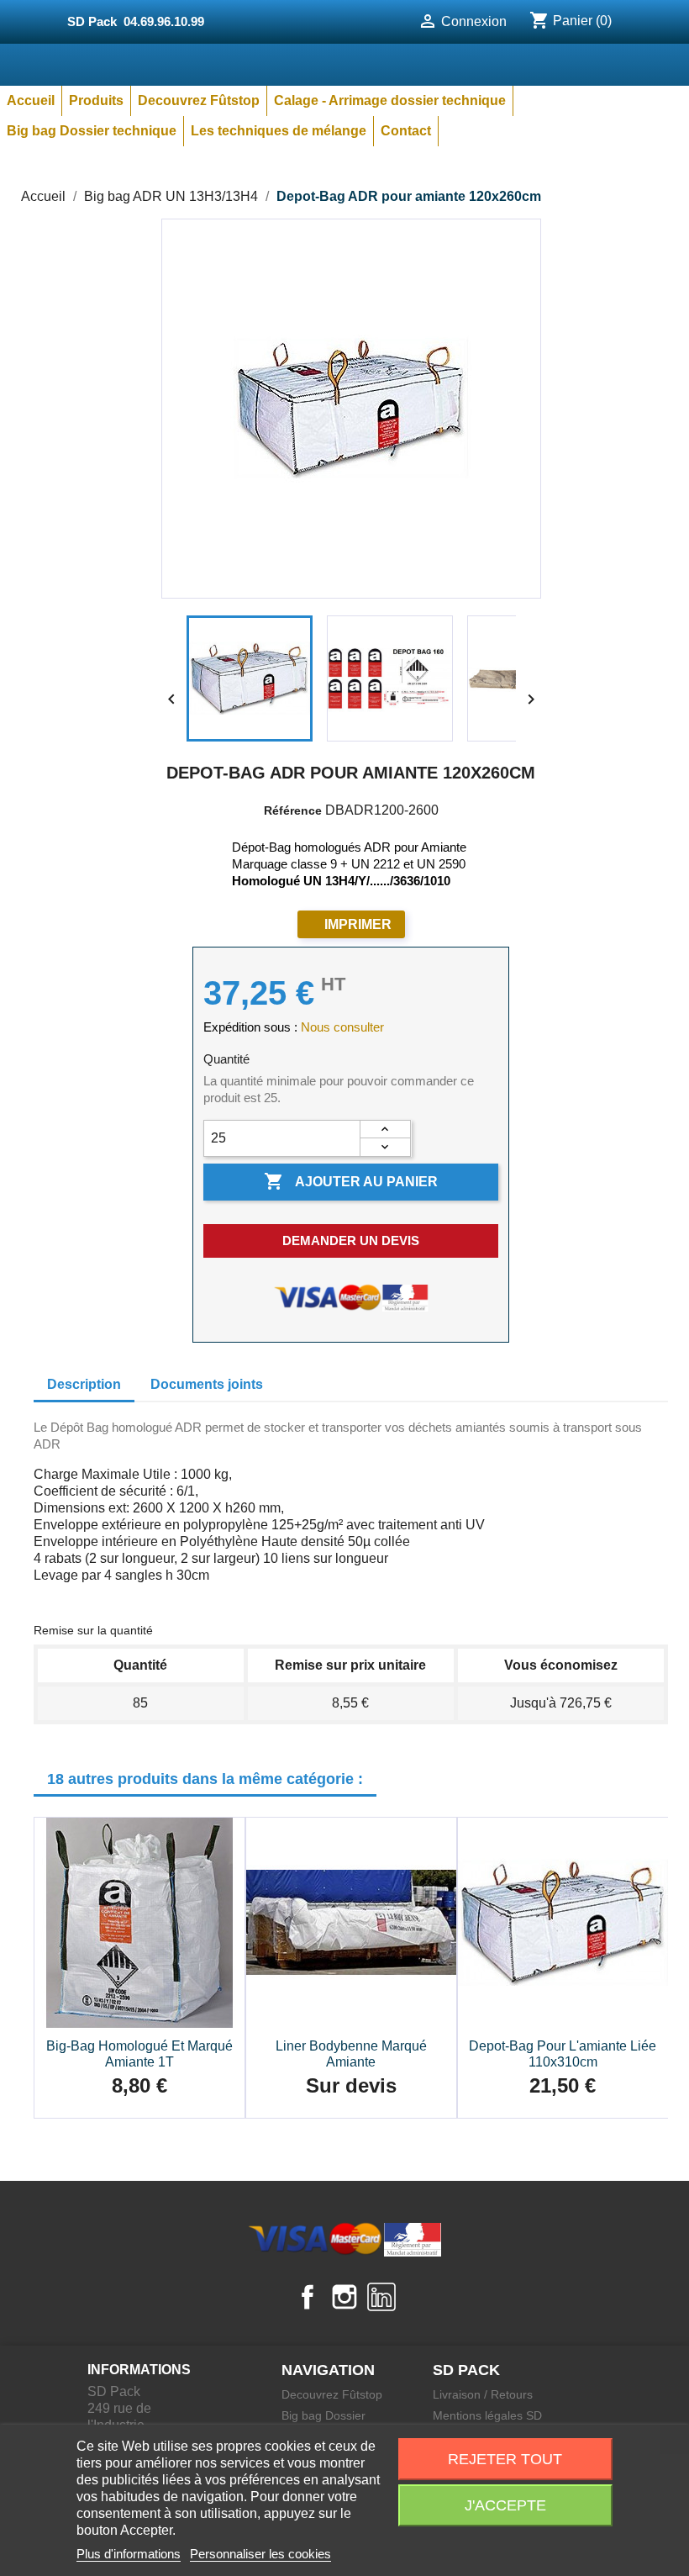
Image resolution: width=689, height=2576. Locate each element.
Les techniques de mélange (279, 131)
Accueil (31, 100)
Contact (406, 131)
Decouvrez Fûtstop (199, 100)
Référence (293, 810)
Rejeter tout (505, 2459)
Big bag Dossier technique (92, 131)
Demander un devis (351, 1240)
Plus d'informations (129, 2554)
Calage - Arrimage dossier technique (390, 100)
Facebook (308, 2297)
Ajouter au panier (351, 1181)
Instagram (344, 2297)
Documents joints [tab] (207, 1384)
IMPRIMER (358, 924)
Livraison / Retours (483, 2394)
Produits (96, 100)
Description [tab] (84, 1384)
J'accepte (505, 2505)
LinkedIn (381, 2297)
